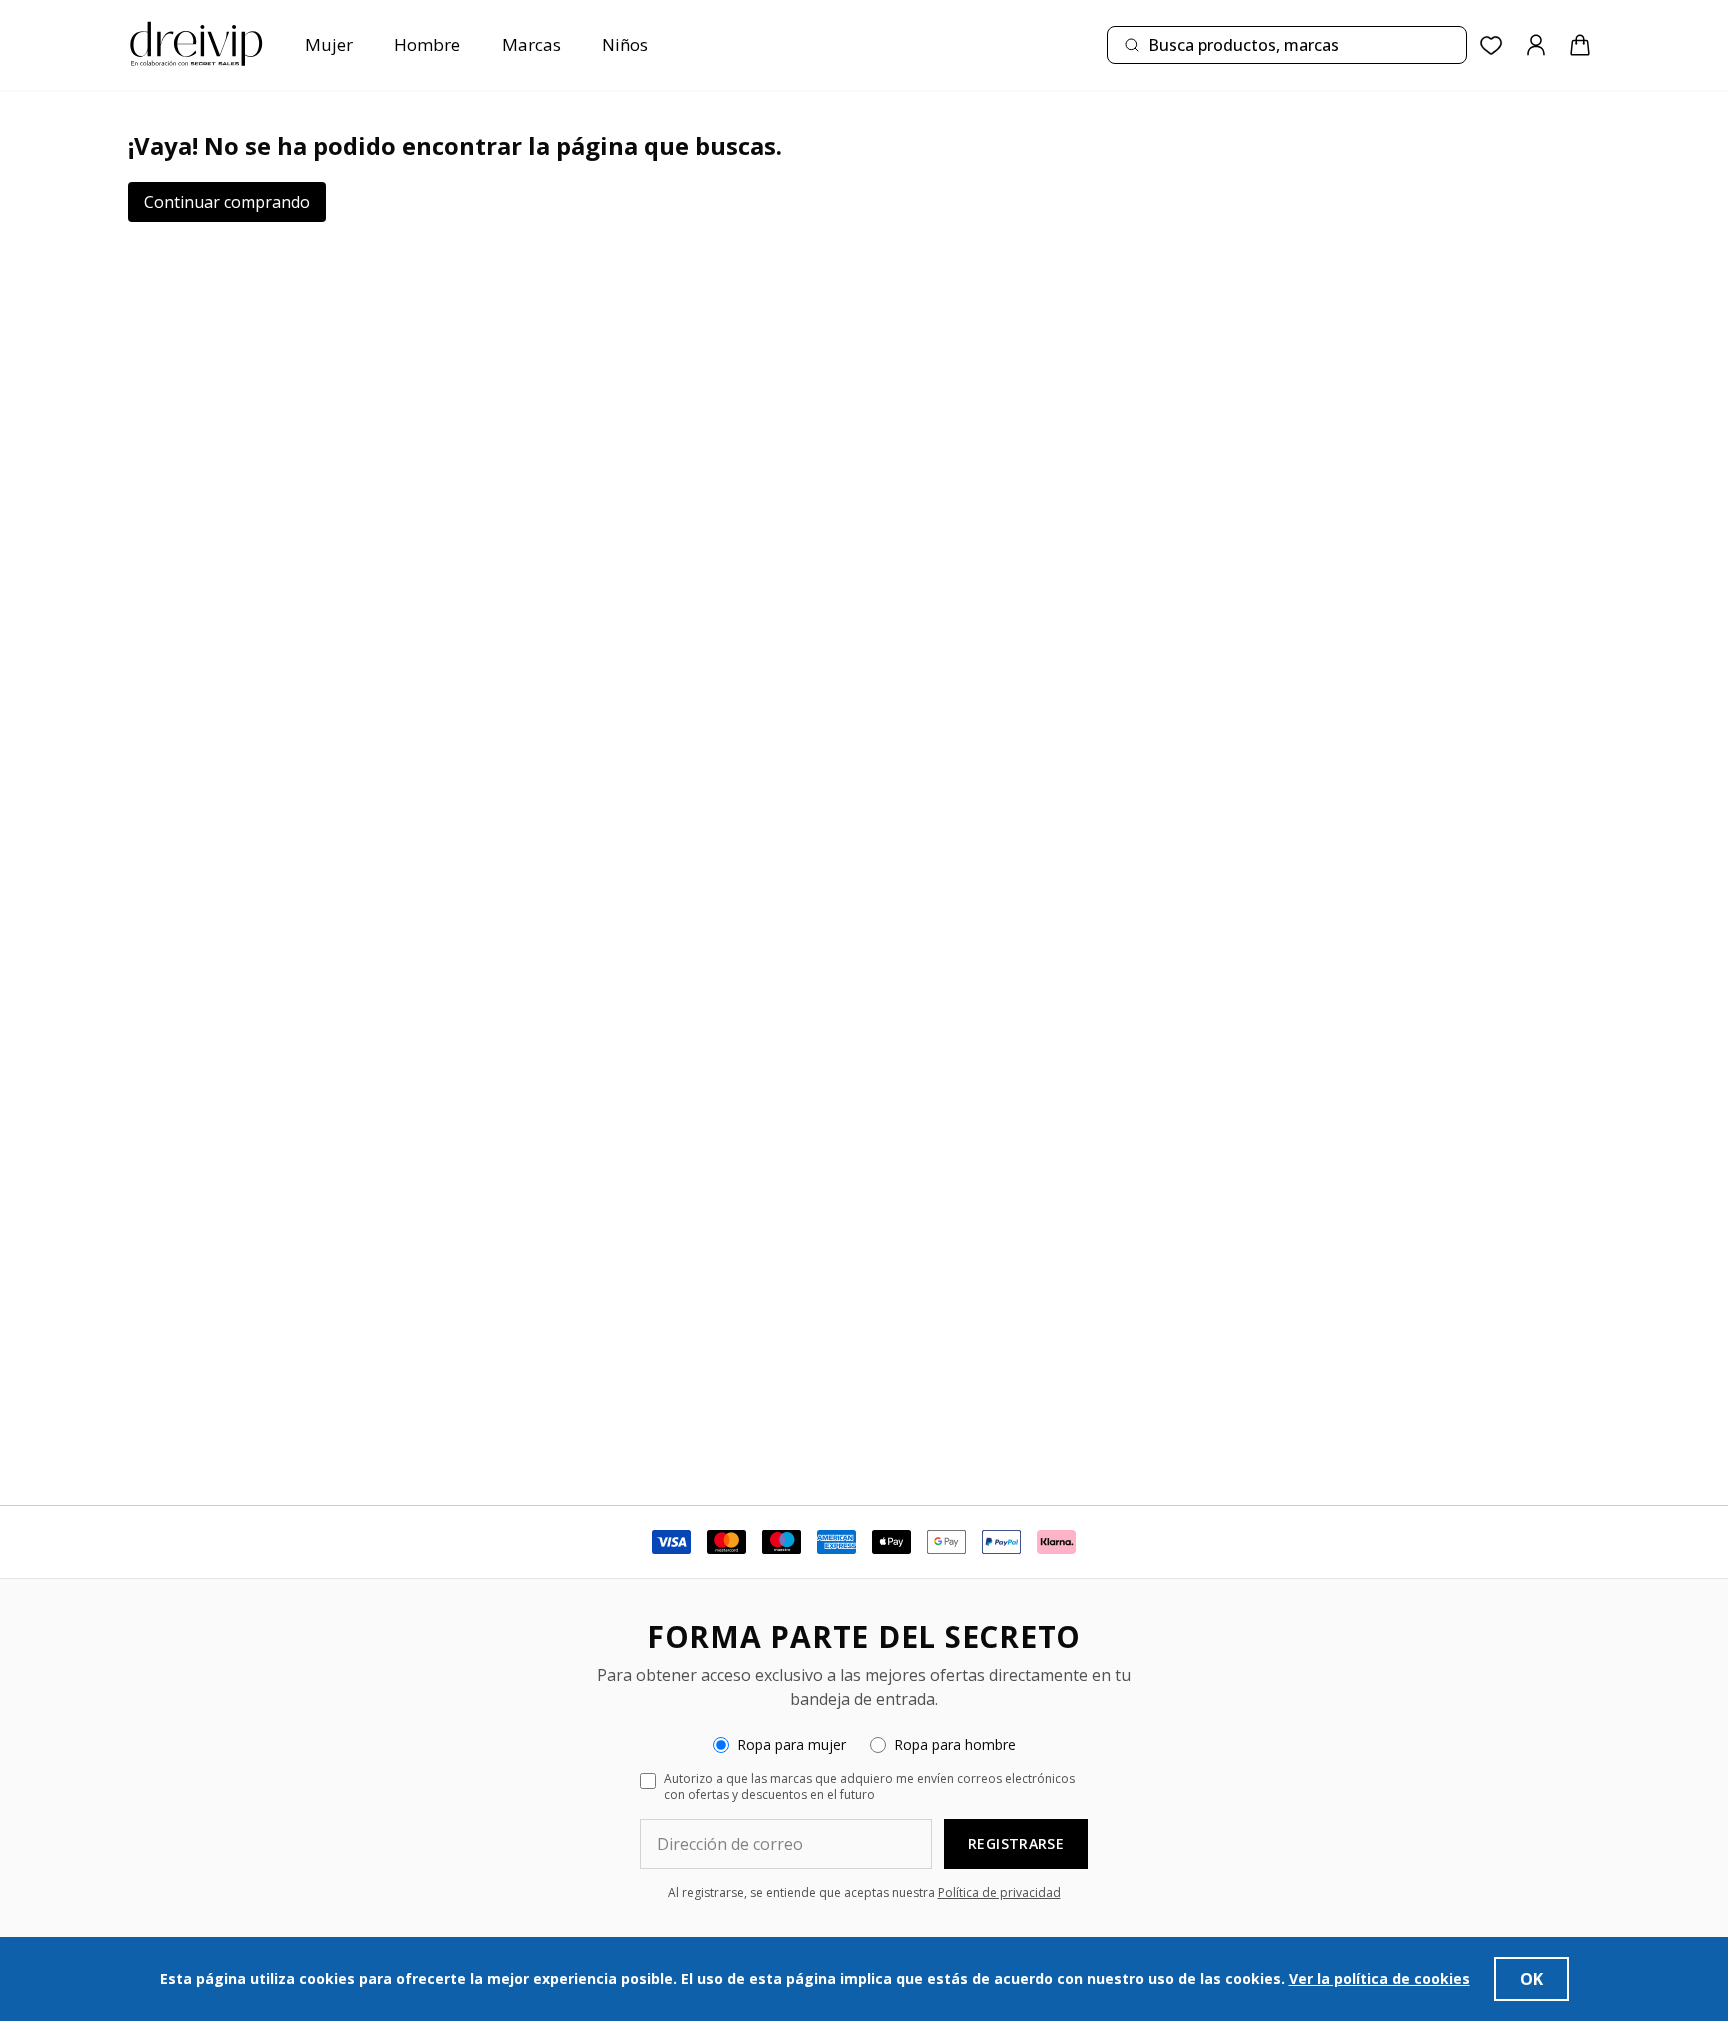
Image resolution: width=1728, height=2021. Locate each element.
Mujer (329, 44)
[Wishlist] (1491, 45)
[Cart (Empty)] (1580, 45)
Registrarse (1016, 1843)
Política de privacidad (999, 1892)
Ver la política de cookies (1379, 1978)
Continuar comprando (227, 202)
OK (1531, 1979)
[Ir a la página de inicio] (196, 45)
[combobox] (1287, 45)
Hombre (427, 44)
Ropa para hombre (955, 1744)
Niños (625, 44)
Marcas (531, 44)
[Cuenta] (1536, 45)
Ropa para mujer (791, 1744)
